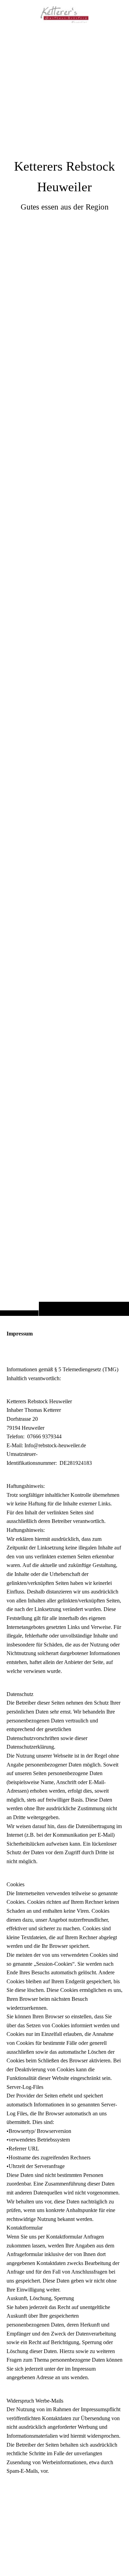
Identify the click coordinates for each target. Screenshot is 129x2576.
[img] (64, 672)
